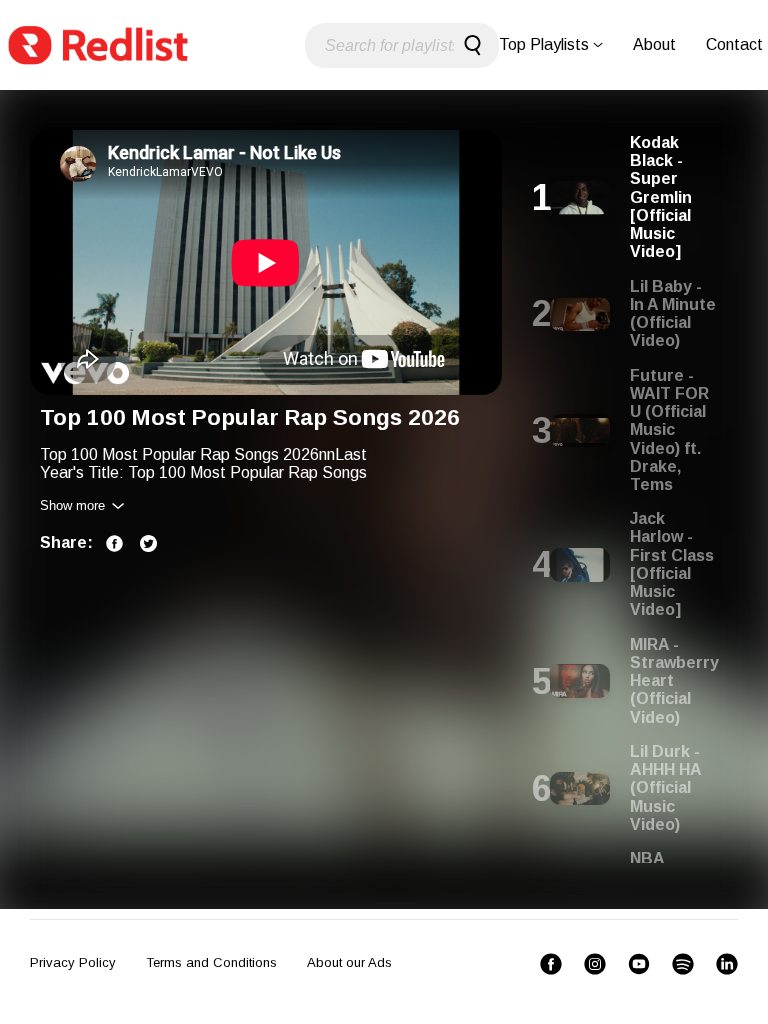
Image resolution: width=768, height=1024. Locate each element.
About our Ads (349, 962)
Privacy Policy (73, 962)
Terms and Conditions (211, 962)
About (654, 44)
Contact (734, 44)
